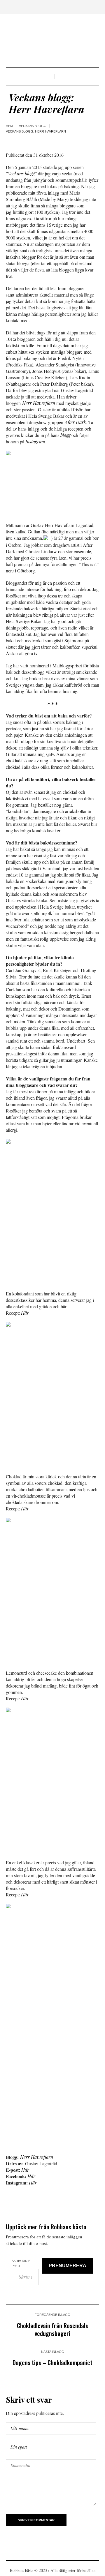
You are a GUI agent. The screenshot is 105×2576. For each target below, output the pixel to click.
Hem (9, 126)
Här (25, 1313)
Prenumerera (68, 2266)
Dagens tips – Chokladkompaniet (52, 2362)
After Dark (75, 422)
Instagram (35, 441)
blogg (65, 435)
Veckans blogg (33, 126)
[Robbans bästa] (52, 41)
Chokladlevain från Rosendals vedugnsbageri (52, 2329)
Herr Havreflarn (39, 403)
